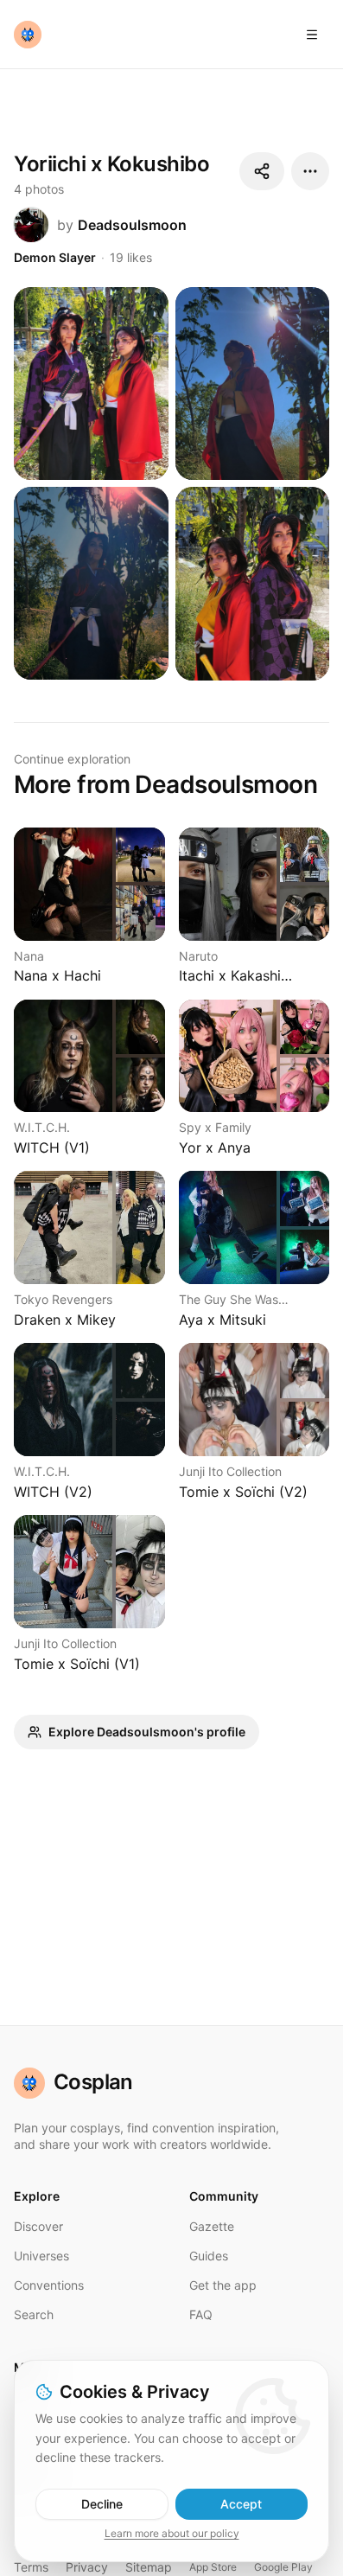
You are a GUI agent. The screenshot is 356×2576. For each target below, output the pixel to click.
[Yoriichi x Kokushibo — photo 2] (253, 384)
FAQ (201, 2314)
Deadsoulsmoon (132, 225)
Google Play (283, 2567)
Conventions (49, 2285)
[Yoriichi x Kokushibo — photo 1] (91, 384)
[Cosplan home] (28, 35)
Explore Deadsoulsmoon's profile (147, 1732)
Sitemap (149, 2567)
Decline (102, 2504)
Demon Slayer (55, 257)
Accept (241, 2504)
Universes (41, 2256)
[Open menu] (312, 35)
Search (34, 2314)
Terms (31, 2567)
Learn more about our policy (172, 2533)
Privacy (87, 2567)
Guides (209, 2256)
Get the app (223, 2285)
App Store (213, 2567)
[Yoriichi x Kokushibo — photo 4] (253, 583)
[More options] (310, 171)
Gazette (212, 2226)
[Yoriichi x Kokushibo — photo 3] (91, 583)
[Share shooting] (262, 171)
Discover (38, 2226)
